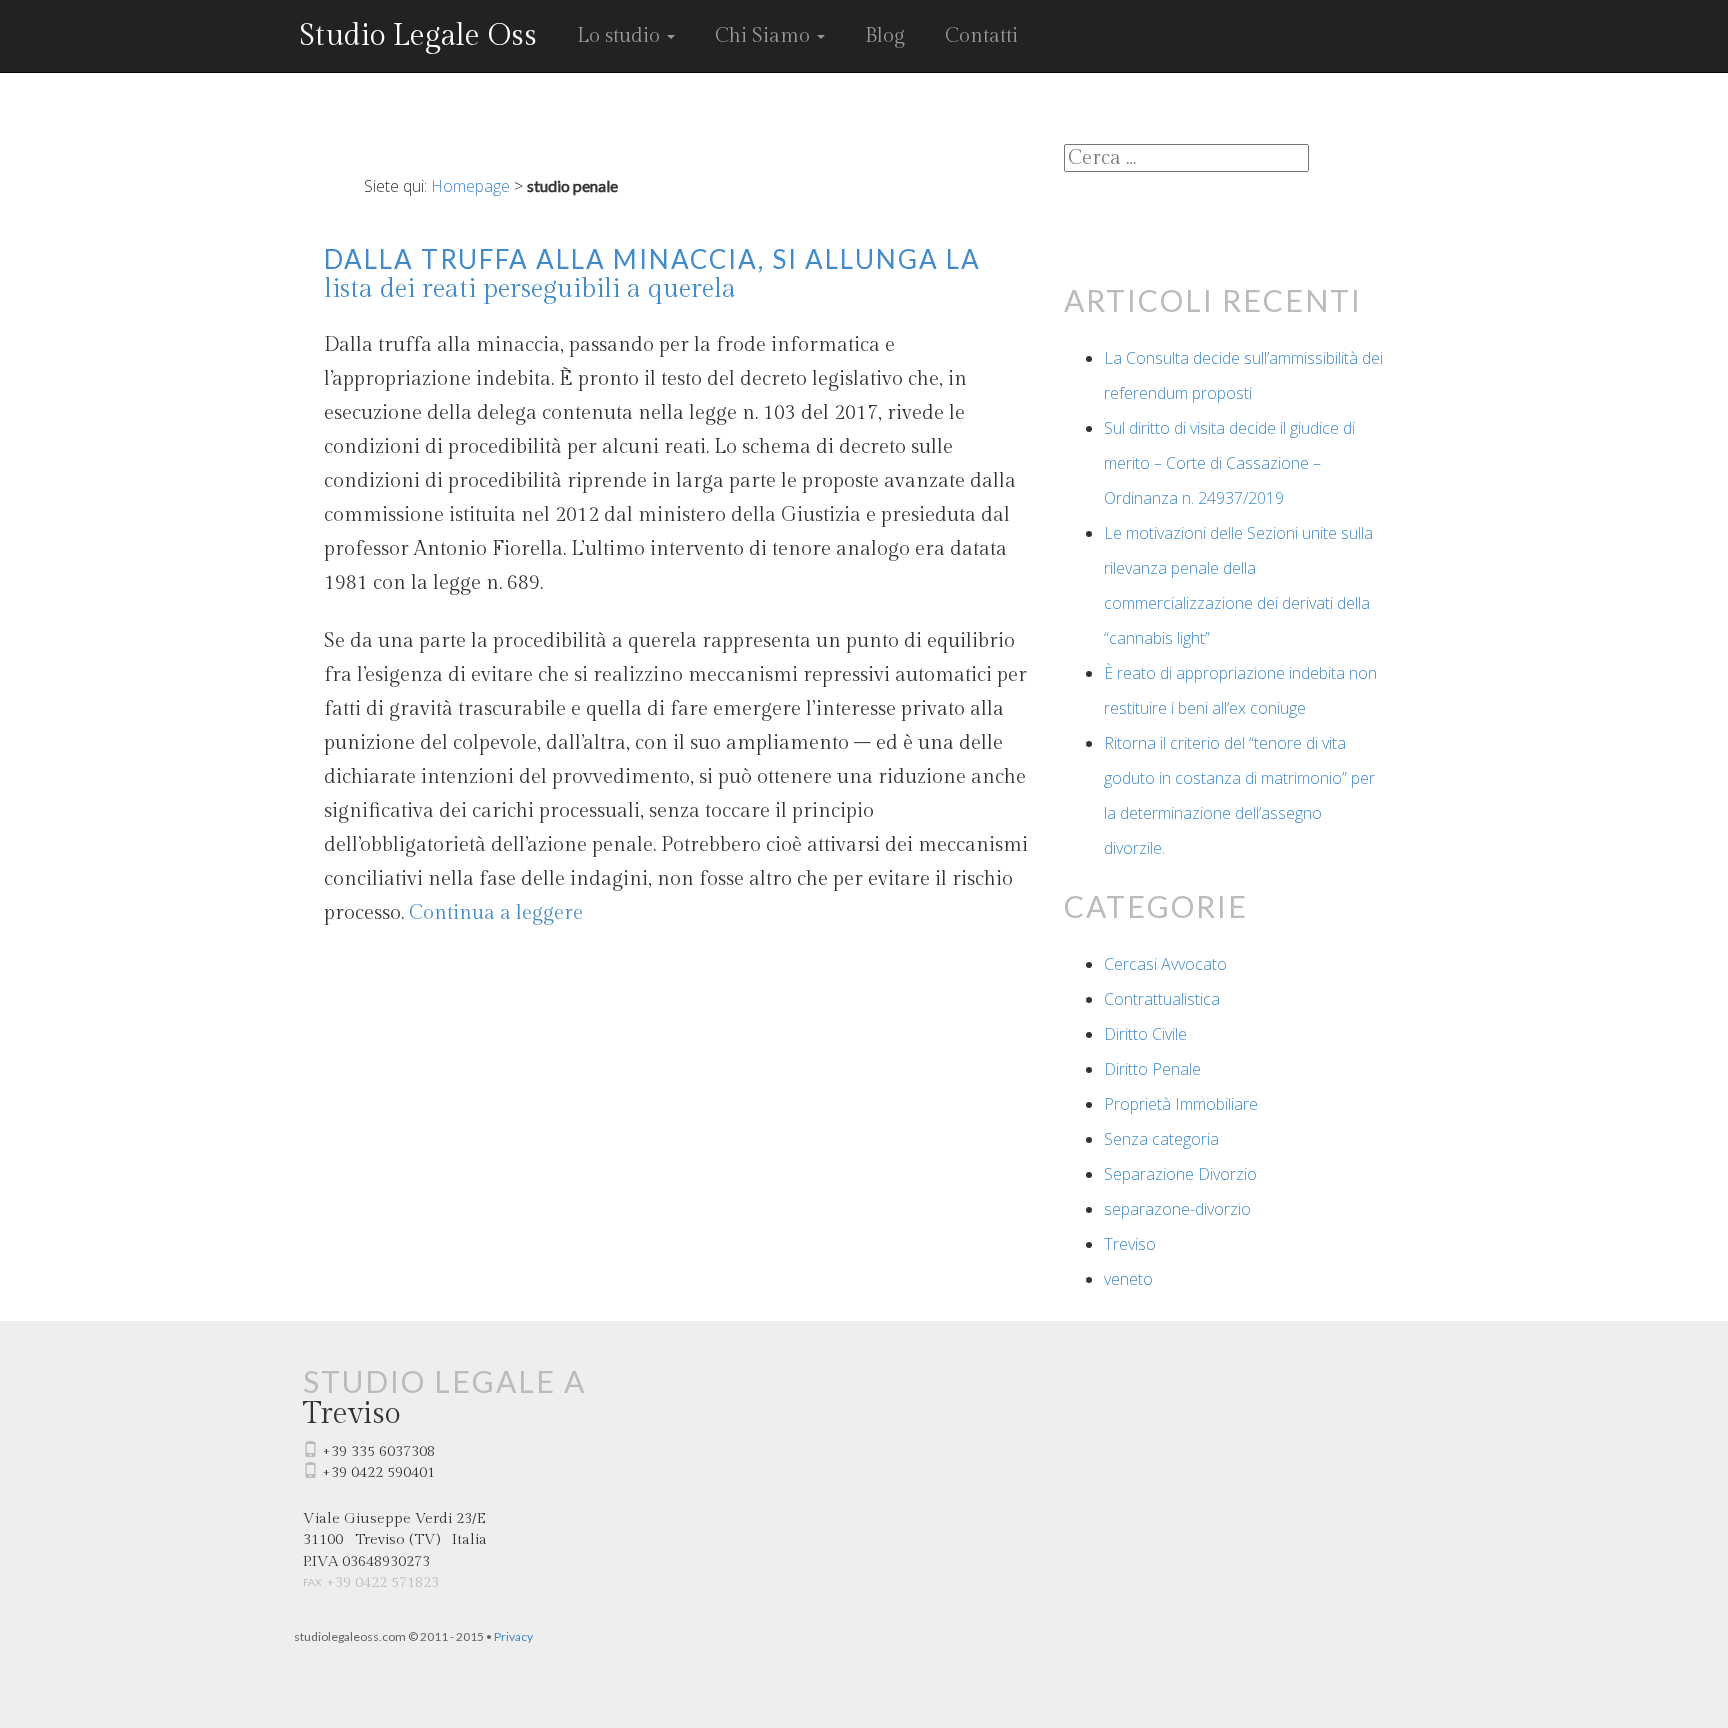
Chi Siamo (765, 36)
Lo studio (621, 36)
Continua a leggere (496, 913)
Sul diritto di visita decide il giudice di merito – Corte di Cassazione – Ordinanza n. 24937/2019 (1229, 463)
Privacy (513, 1636)
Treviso (1130, 1244)
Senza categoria (1161, 1139)
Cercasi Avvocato (1165, 964)
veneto (1128, 1279)
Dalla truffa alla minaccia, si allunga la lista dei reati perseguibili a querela (652, 273)
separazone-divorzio (1177, 1209)
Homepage (470, 186)
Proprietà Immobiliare (1181, 1104)
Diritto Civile (1145, 1034)
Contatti (981, 36)
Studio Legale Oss (418, 36)
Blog (885, 36)
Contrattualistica (1162, 999)
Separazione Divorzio (1180, 1174)
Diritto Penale (1152, 1069)
